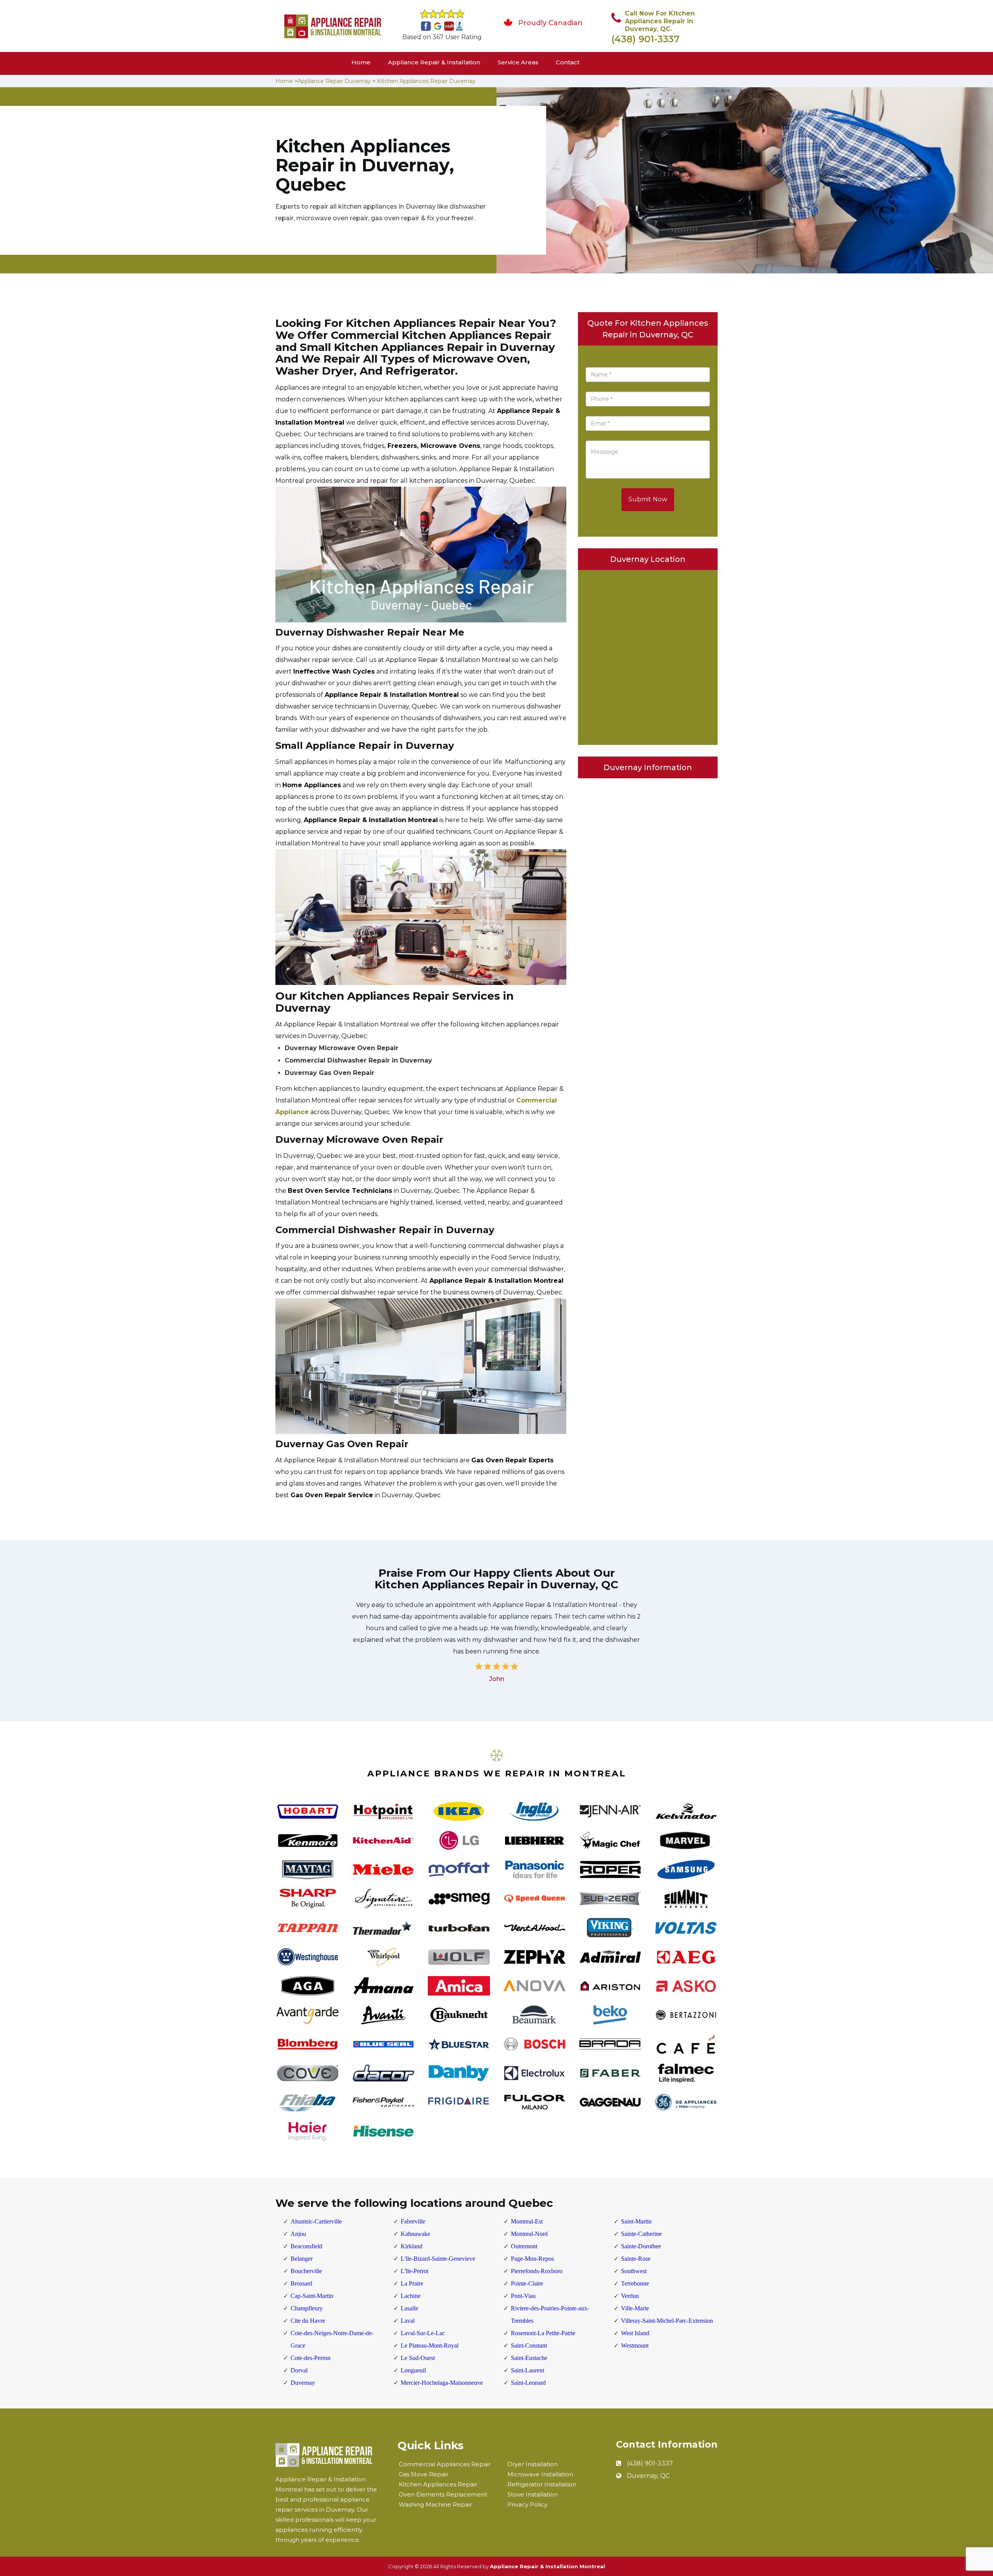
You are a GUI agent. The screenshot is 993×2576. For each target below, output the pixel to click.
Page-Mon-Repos (532, 2259)
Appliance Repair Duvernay (334, 81)
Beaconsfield (306, 2246)
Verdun (630, 2296)
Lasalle (409, 2308)
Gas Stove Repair (424, 2474)
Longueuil (413, 2370)
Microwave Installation (540, 2474)
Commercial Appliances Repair (445, 2464)
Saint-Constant (529, 2345)
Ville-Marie (635, 2308)
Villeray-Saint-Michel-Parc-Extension (667, 2321)
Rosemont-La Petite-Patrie (543, 2333)
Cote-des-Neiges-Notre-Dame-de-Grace (332, 2339)
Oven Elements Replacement (443, 2494)
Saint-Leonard (528, 2383)
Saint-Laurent (528, 2370)
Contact (568, 62)
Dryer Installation (533, 2464)
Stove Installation (533, 2494)
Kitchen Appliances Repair (438, 2484)
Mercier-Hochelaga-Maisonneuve (442, 2383)
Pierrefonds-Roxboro (537, 2271)
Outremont (524, 2246)
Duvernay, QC (648, 2476)
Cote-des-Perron (311, 2358)
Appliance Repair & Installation (434, 62)
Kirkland (412, 2246)
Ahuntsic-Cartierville (316, 2221)
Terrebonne (635, 2283)
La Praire (412, 2283)
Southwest (634, 2271)
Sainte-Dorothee (641, 2246)
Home (361, 62)
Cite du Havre (308, 2321)
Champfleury (307, 2308)
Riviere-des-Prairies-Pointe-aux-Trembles (550, 2314)
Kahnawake (415, 2234)
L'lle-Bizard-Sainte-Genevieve (438, 2259)
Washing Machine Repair (435, 2504)
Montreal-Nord (529, 2234)
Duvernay (303, 2383)
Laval (408, 2321)
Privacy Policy (527, 2504)
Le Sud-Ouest (418, 2358)
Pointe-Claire (527, 2283)
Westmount (635, 2345)
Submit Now (648, 499)
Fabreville (413, 2221)
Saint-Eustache (529, 2358)
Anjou (298, 2234)
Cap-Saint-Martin (312, 2296)
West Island (635, 2333)
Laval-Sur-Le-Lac (423, 2333)
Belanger (302, 2259)
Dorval (299, 2370)
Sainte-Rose (636, 2259)
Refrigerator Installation (542, 2484)
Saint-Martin (636, 2221)
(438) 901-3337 (645, 39)
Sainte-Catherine (641, 2234)
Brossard (301, 2283)
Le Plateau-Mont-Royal (430, 2345)
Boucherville (306, 2271)
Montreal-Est (527, 2221)
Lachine (411, 2296)
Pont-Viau (523, 2296)
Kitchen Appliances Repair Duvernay (426, 81)
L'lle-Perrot (414, 2271)
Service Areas (518, 62)
